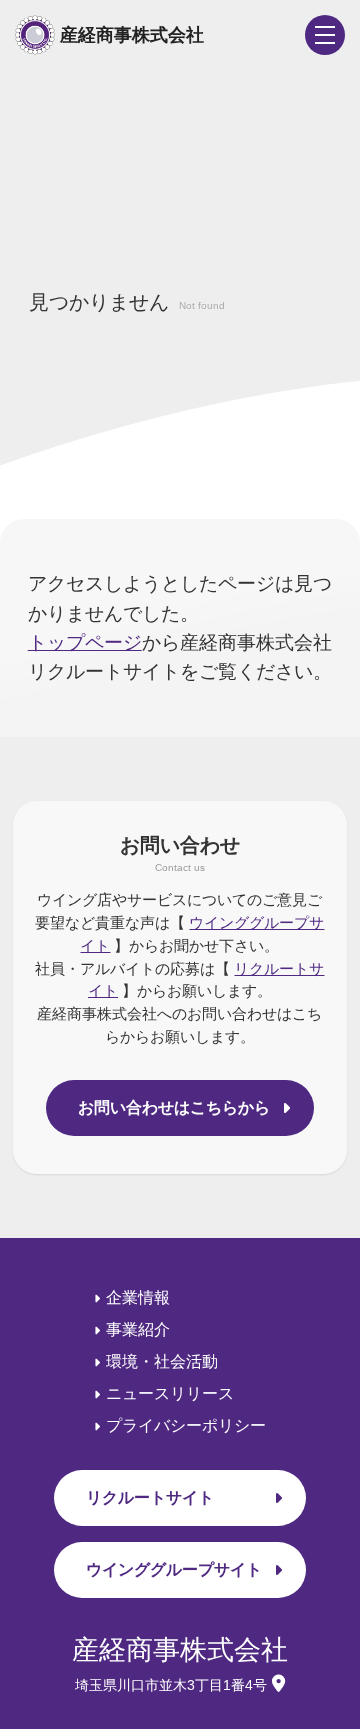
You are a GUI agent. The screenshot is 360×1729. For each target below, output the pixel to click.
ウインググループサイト (174, 1569)
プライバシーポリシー (186, 1425)
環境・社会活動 (162, 1361)
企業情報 (138, 1297)
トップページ (85, 642)
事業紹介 (138, 1329)
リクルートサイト (150, 1497)
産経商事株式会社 (132, 35)
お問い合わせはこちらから (174, 1107)
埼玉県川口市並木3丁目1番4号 (171, 1685)
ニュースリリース (170, 1393)
